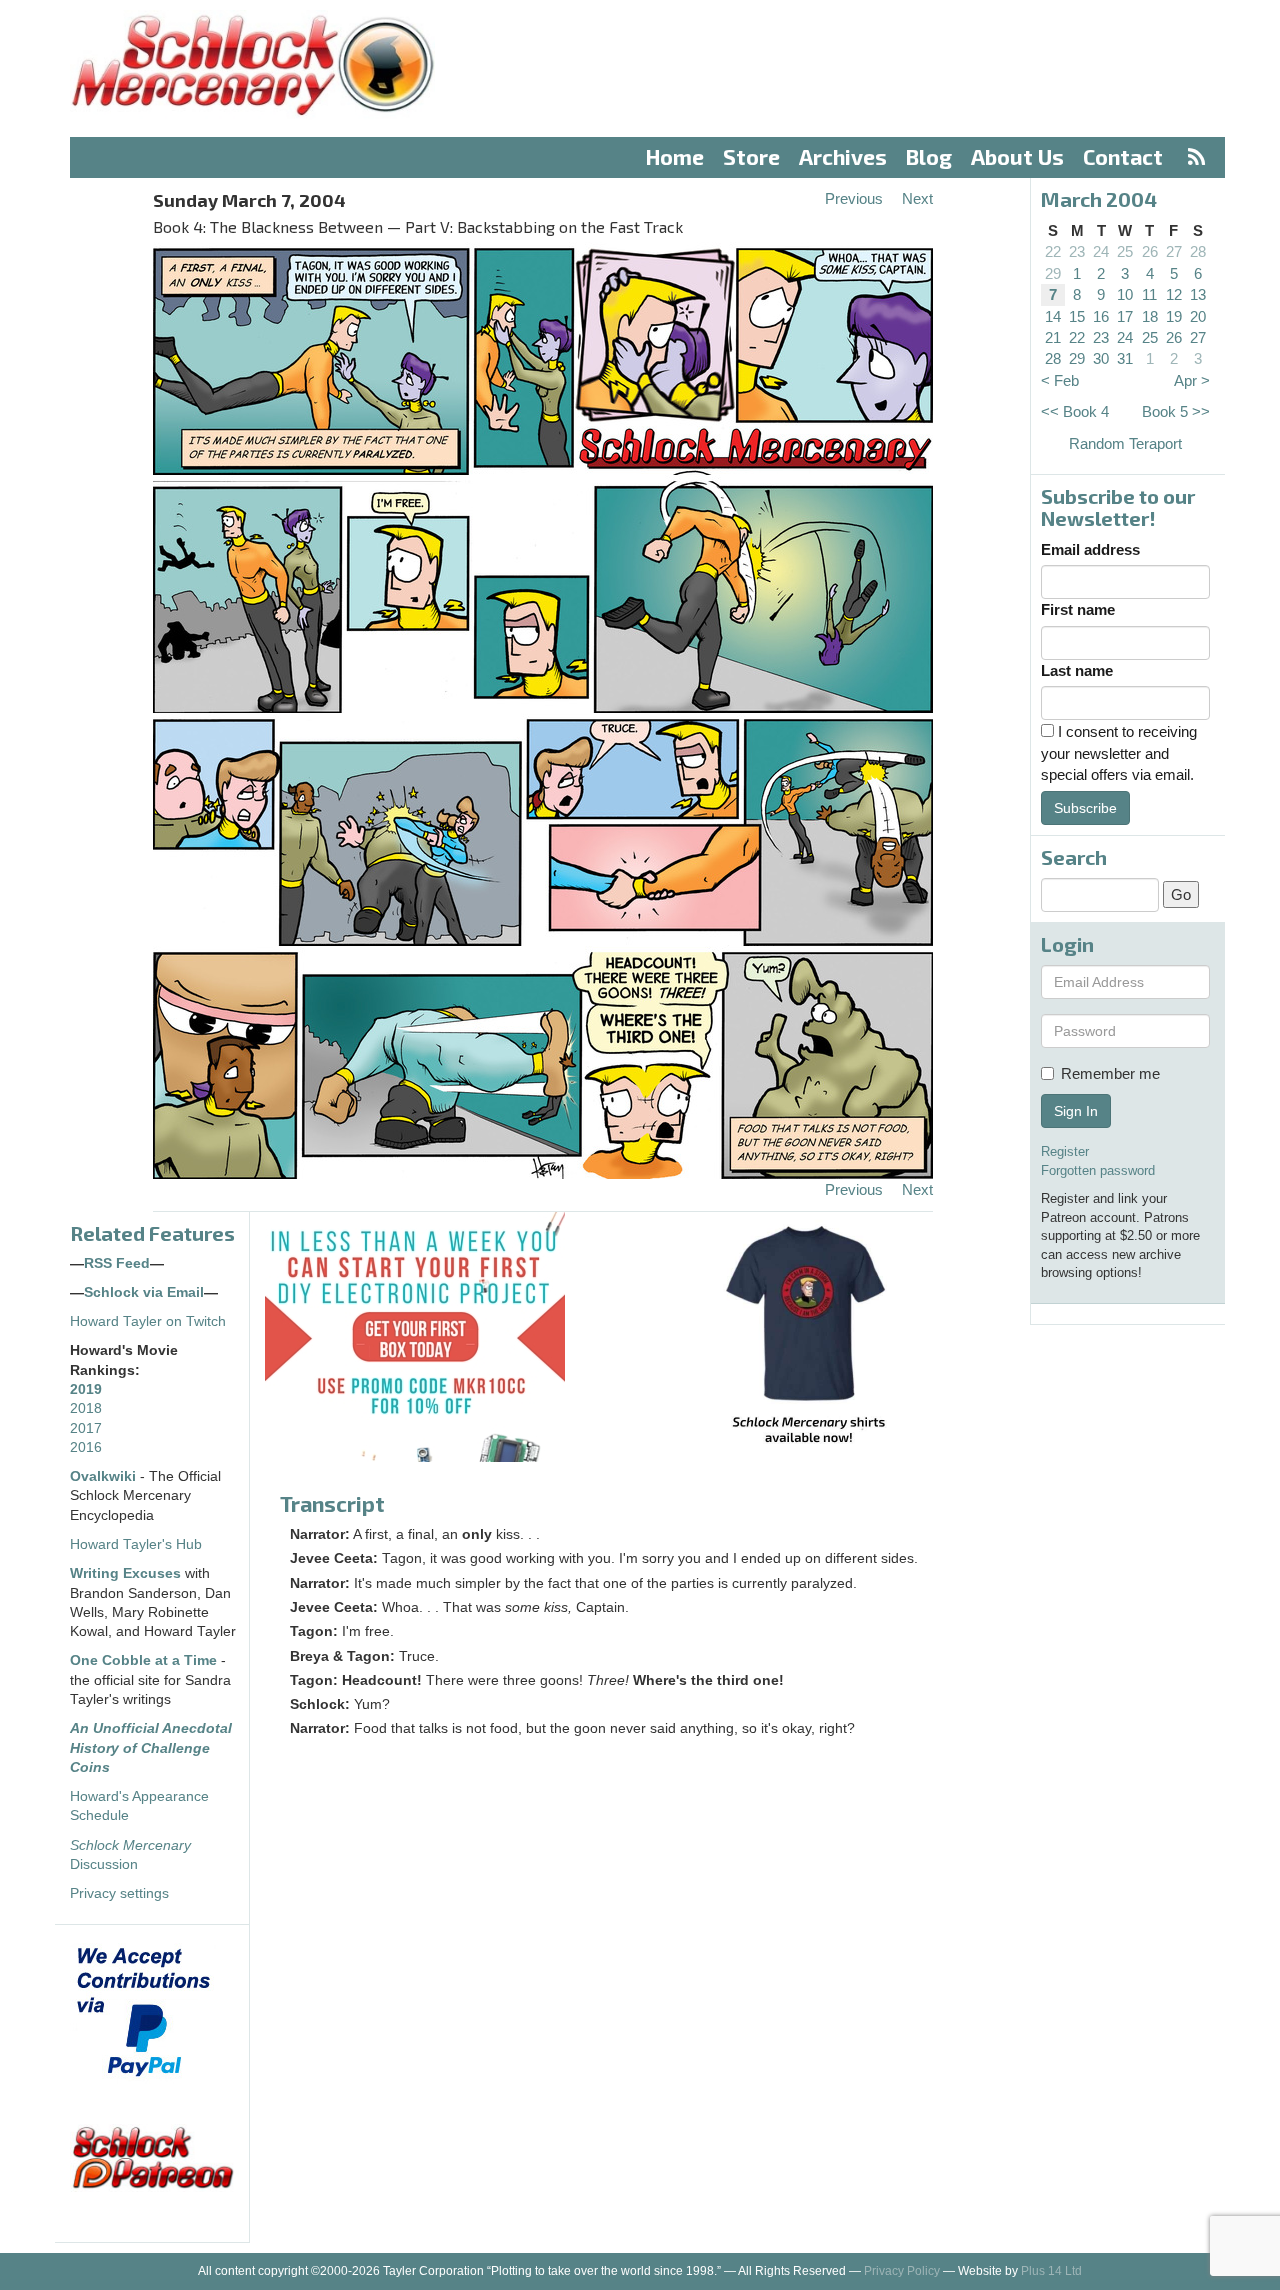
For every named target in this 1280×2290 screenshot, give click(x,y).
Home (675, 156)
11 (1149, 294)
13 (1198, 294)
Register (1065, 1151)
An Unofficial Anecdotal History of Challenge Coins (151, 1748)
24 (1101, 251)
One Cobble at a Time (143, 1660)
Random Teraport (1125, 443)
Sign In (1076, 1111)
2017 (86, 1428)
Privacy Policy (902, 2271)
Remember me (1110, 1073)
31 (1125, 358)
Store (751, 156)
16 (1101, 316)
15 (1077, 316)
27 (1174, 251)
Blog (929, 156)
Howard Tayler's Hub (136, 1544)
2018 (86, 1408)
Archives (843, 156)
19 (1174, 316)
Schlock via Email (144, 1292)
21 (1053, 337)
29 (1053, 273)
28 (1198, 251)
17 (1125, 316)
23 (1077, 251)
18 (1150, 316)
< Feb (1060, 380)
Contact (1123, 156)
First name (1078, 609)
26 (1150, 251)
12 (1174, 294)
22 (1053, 251)
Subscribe (1085, 808)
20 (1198, 316)
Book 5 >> (1176, 411)
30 (1101, 358)
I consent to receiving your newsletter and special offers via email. (1119, 753)
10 (1125, 294)
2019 (86, 1389)
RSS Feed (117, 1263)
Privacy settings (119, 1893)
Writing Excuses (125, 1573)
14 (1053, 316)
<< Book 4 (1075, 411)
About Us (1017, 156)
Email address (1090, 549)
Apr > (1192, 380)
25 (1125, 251)
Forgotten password (1098, 1170)
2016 (86, 1447)
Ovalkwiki (105, 1476)
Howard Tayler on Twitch (148, 1321)
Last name (1077, 670)
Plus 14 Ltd (1051, 2271)
